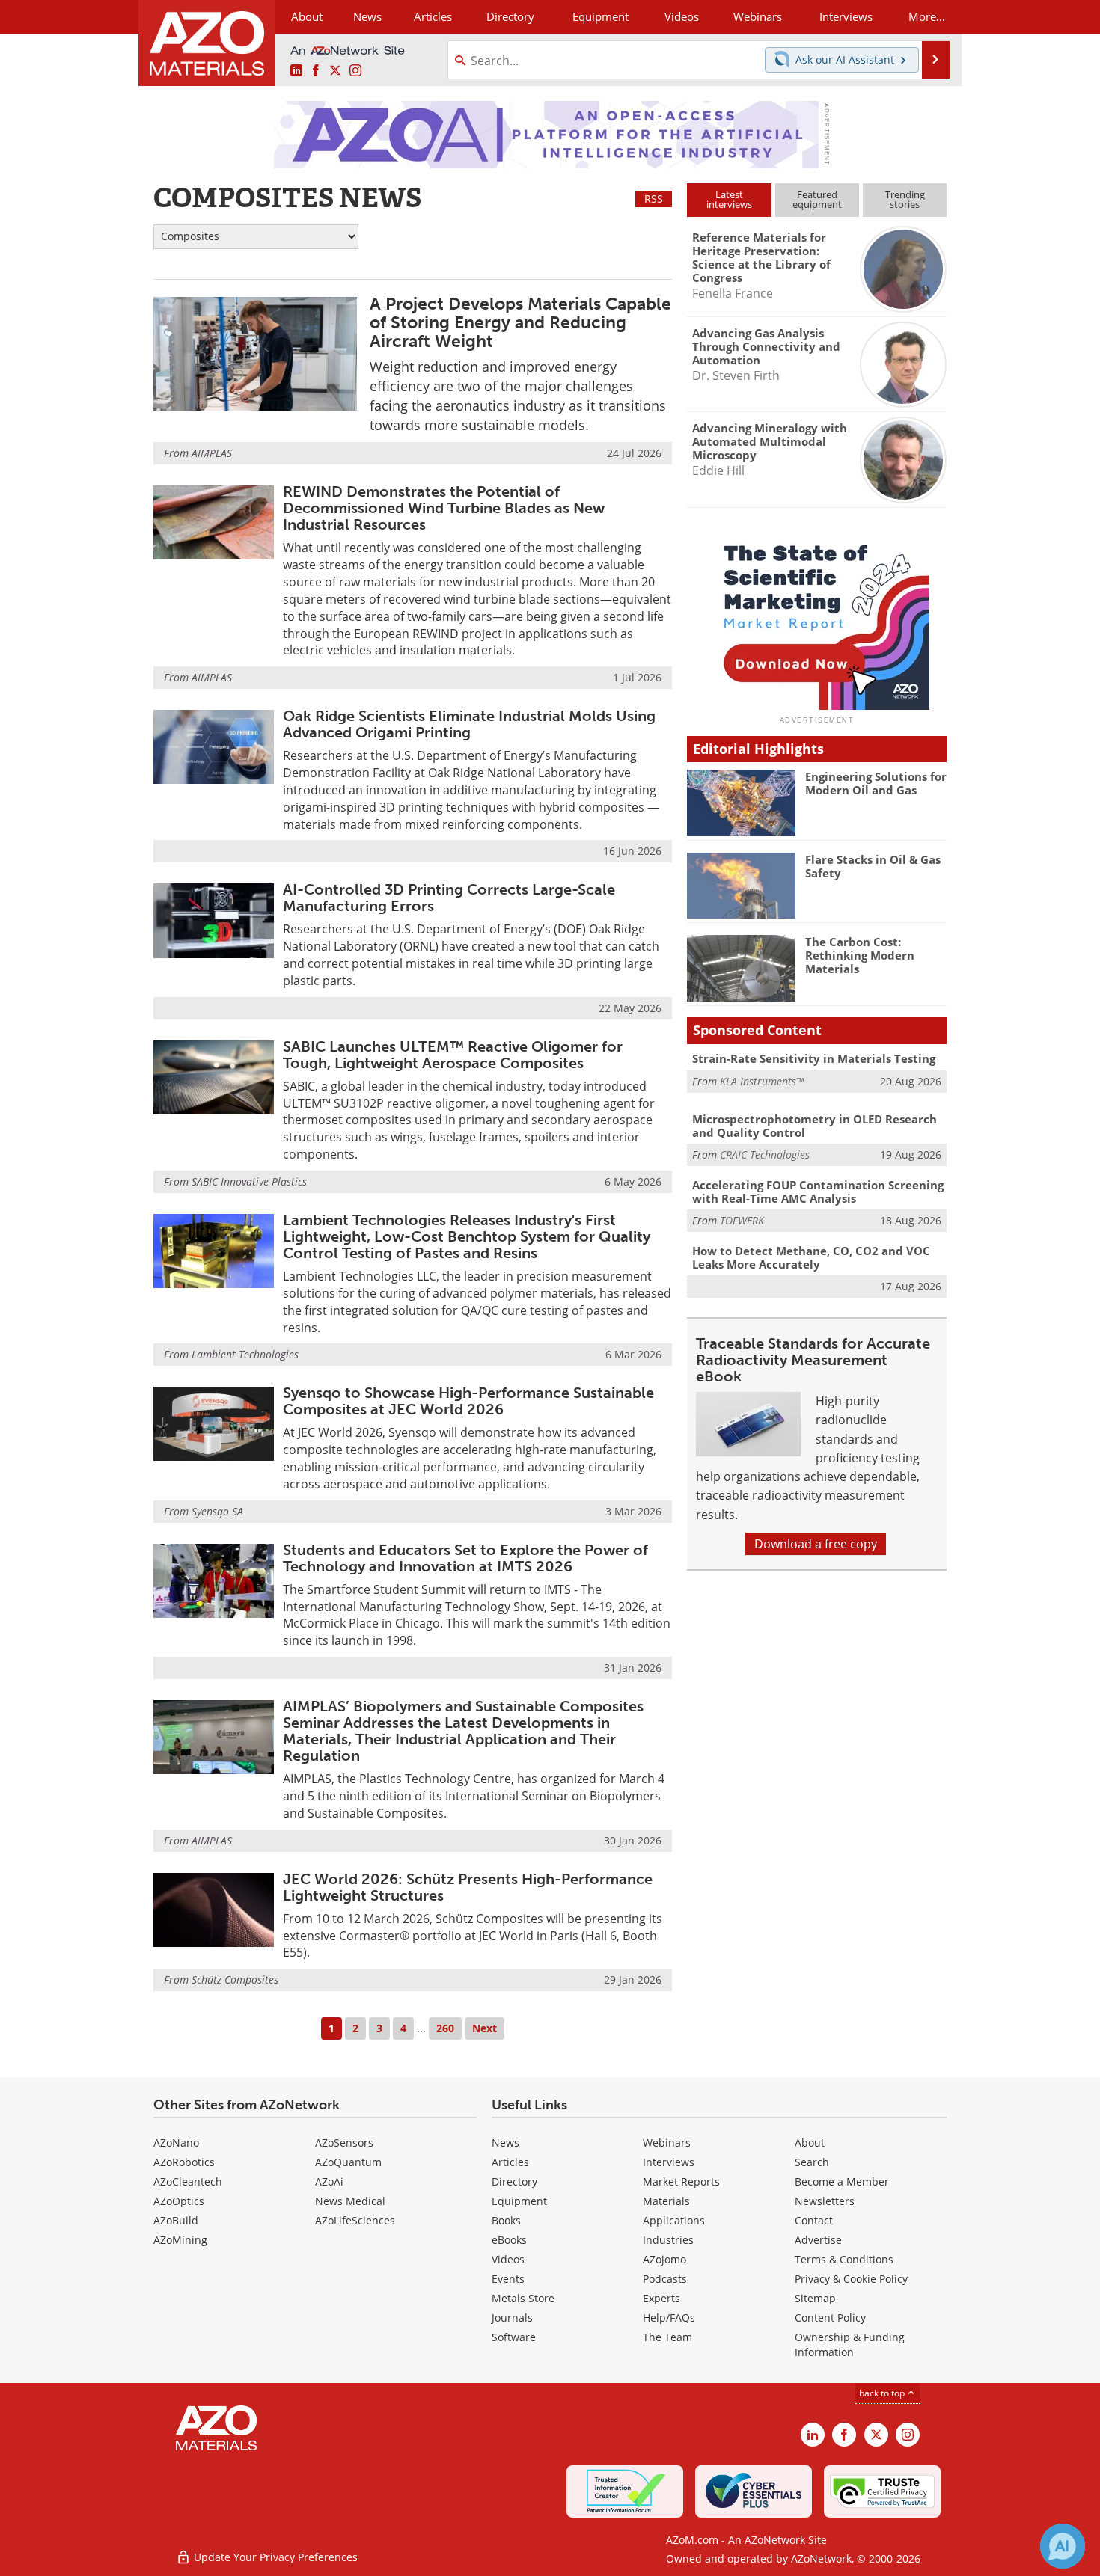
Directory (510, 16)
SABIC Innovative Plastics (249, 1181)
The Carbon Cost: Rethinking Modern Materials (860, 955)
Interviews (669, 2162)
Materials (666, 2201)
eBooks (509, 2240)
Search (812, 2162)
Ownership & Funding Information (850, 2345)
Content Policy (830, 2318)
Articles (510, 2162)
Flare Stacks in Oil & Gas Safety (873, 866)
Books (506, 2220)
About (810, 2143)
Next (485, 2028)
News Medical (350, 2201)
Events (508, 2279)
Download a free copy (816, 1544)
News (505, 2143)
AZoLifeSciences (355, 2220)
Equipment (519, 2201)
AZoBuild (176, 2220)
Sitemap (815, 2298)
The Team (667, 2337)
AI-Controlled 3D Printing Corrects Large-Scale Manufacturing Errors (449, 898)
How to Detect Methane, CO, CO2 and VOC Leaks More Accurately (811, 1257)
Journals (512, 2318)
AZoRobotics (184, 2162)
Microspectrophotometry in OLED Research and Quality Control (815, 1126)
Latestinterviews (729, 199)
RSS (654, 199)
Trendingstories (905, 199)
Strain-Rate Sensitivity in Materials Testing (814, 1058)
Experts (661, 2298)
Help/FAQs (669, 2318)
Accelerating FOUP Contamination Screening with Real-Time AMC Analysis (818, 1192)
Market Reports (681, 2181)
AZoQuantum (348, 2162)
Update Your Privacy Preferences (274, 2557)
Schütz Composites (235, 1979)
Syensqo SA (217, 1511)
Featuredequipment (817, 199)
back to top (883, 2393)
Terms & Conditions (844, 2259)
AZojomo (664, 2259)
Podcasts (665, 2279)
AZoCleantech (188, 2181)
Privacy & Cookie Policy (851, 2279)
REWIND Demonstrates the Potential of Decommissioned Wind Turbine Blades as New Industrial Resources (444, 508)
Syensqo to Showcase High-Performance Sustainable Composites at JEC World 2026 (468, 1401)
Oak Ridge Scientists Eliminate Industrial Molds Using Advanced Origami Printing (469, 724)
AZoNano (176, 2143)
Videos (508, 2259)
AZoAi (329, 2181)
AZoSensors (344, 2143)
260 (445, 2028)
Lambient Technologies (245, 1354)
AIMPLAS (212, 453)
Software (514, 2337)
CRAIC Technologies (765, 1154)
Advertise (818, 2240)
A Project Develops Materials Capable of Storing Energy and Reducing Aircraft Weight (520, 323)
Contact (814, 2220)
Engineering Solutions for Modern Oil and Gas (876, 783)
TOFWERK (742, 1220)
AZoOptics (179, 2201)
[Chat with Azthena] (1063, 2546)
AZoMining (180, 2240)
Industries (668, 2240)
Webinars (667, 2143)
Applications (674, 2220)
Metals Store (523, 2298)
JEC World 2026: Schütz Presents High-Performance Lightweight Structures (468, 1887)
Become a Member (842, 2181)
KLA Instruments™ (762, 1081)
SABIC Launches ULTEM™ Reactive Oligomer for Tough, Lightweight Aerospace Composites (453, 1055)
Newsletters (825, 2201)
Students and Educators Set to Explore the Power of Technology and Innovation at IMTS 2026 (465, 1558)
